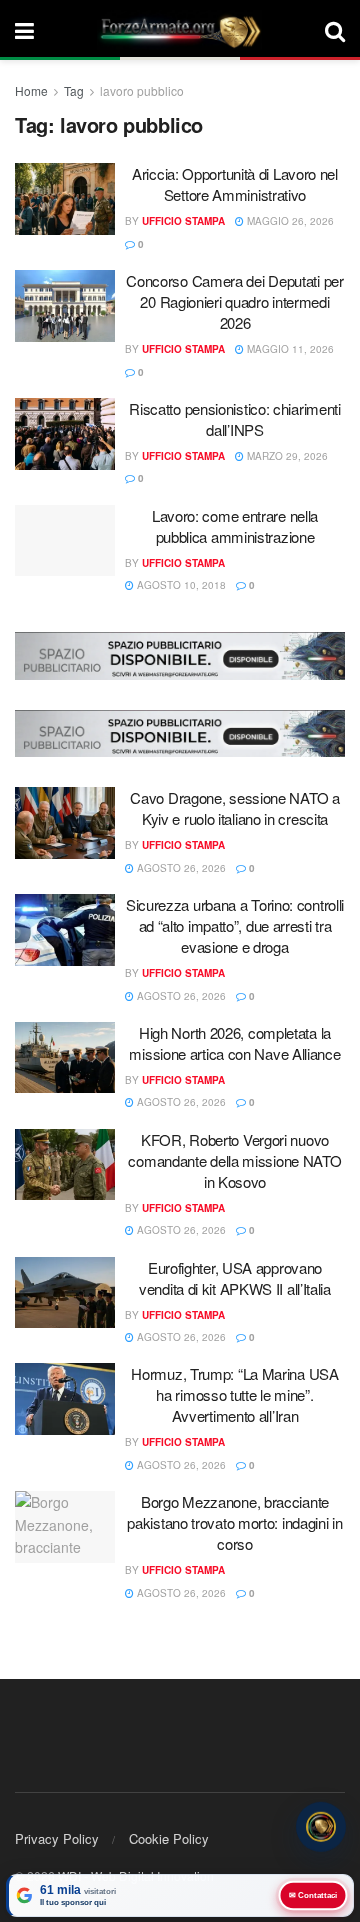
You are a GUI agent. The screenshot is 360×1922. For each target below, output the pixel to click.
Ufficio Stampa (183, 221)
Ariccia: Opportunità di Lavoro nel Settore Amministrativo (235, 184)
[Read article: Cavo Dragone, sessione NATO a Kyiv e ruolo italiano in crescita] (65, 823)
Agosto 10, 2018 (180, 585)
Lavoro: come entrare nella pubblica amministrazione (235, 526)
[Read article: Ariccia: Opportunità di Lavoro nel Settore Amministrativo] (65, 199)
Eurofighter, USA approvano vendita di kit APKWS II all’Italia (235, 1278)
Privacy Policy (57, 1838)
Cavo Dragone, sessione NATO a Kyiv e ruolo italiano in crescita (234, 808)
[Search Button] (335, 30)
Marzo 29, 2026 (286, 456)
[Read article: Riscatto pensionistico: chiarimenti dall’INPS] (65, 434)
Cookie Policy (169, 1838)
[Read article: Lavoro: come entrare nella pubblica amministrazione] (65, 541)
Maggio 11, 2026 (289, 349)
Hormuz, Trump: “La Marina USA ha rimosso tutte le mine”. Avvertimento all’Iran (234, 1394)
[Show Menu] (24, 30)
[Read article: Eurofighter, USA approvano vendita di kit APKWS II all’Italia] (65, 1293)
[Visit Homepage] (180, 30)
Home (31, 90)
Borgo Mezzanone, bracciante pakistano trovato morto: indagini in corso (234, 1522)
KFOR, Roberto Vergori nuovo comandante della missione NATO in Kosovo (234, 1160)
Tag (74, 90)
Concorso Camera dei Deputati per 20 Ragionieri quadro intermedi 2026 (234, 301)
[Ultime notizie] (321, 1827)
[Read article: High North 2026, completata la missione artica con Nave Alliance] (65, 1058)
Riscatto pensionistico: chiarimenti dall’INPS (235, 419)
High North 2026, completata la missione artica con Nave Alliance (234, 1043)
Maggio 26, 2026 (289, 221)
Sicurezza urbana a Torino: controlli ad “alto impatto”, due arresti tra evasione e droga (235, 925)
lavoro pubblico (142, 90)
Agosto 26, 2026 (180, 868)
